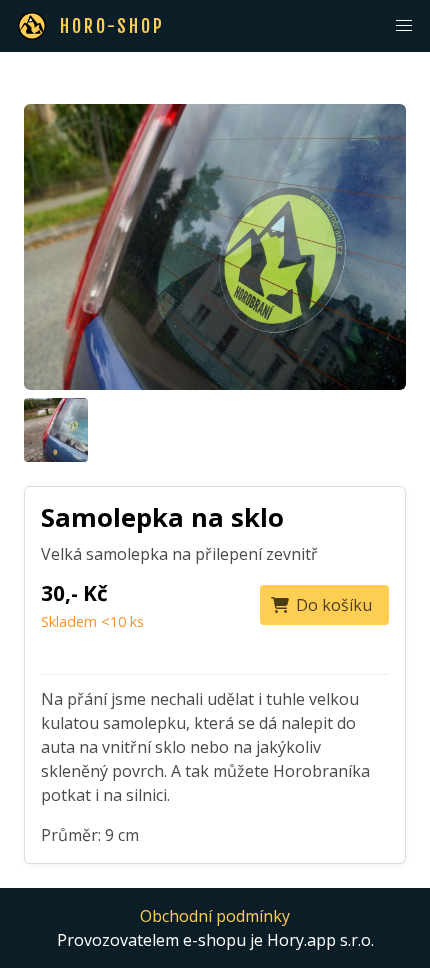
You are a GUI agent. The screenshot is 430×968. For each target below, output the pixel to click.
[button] (404, 26)
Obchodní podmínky (215, 916)
